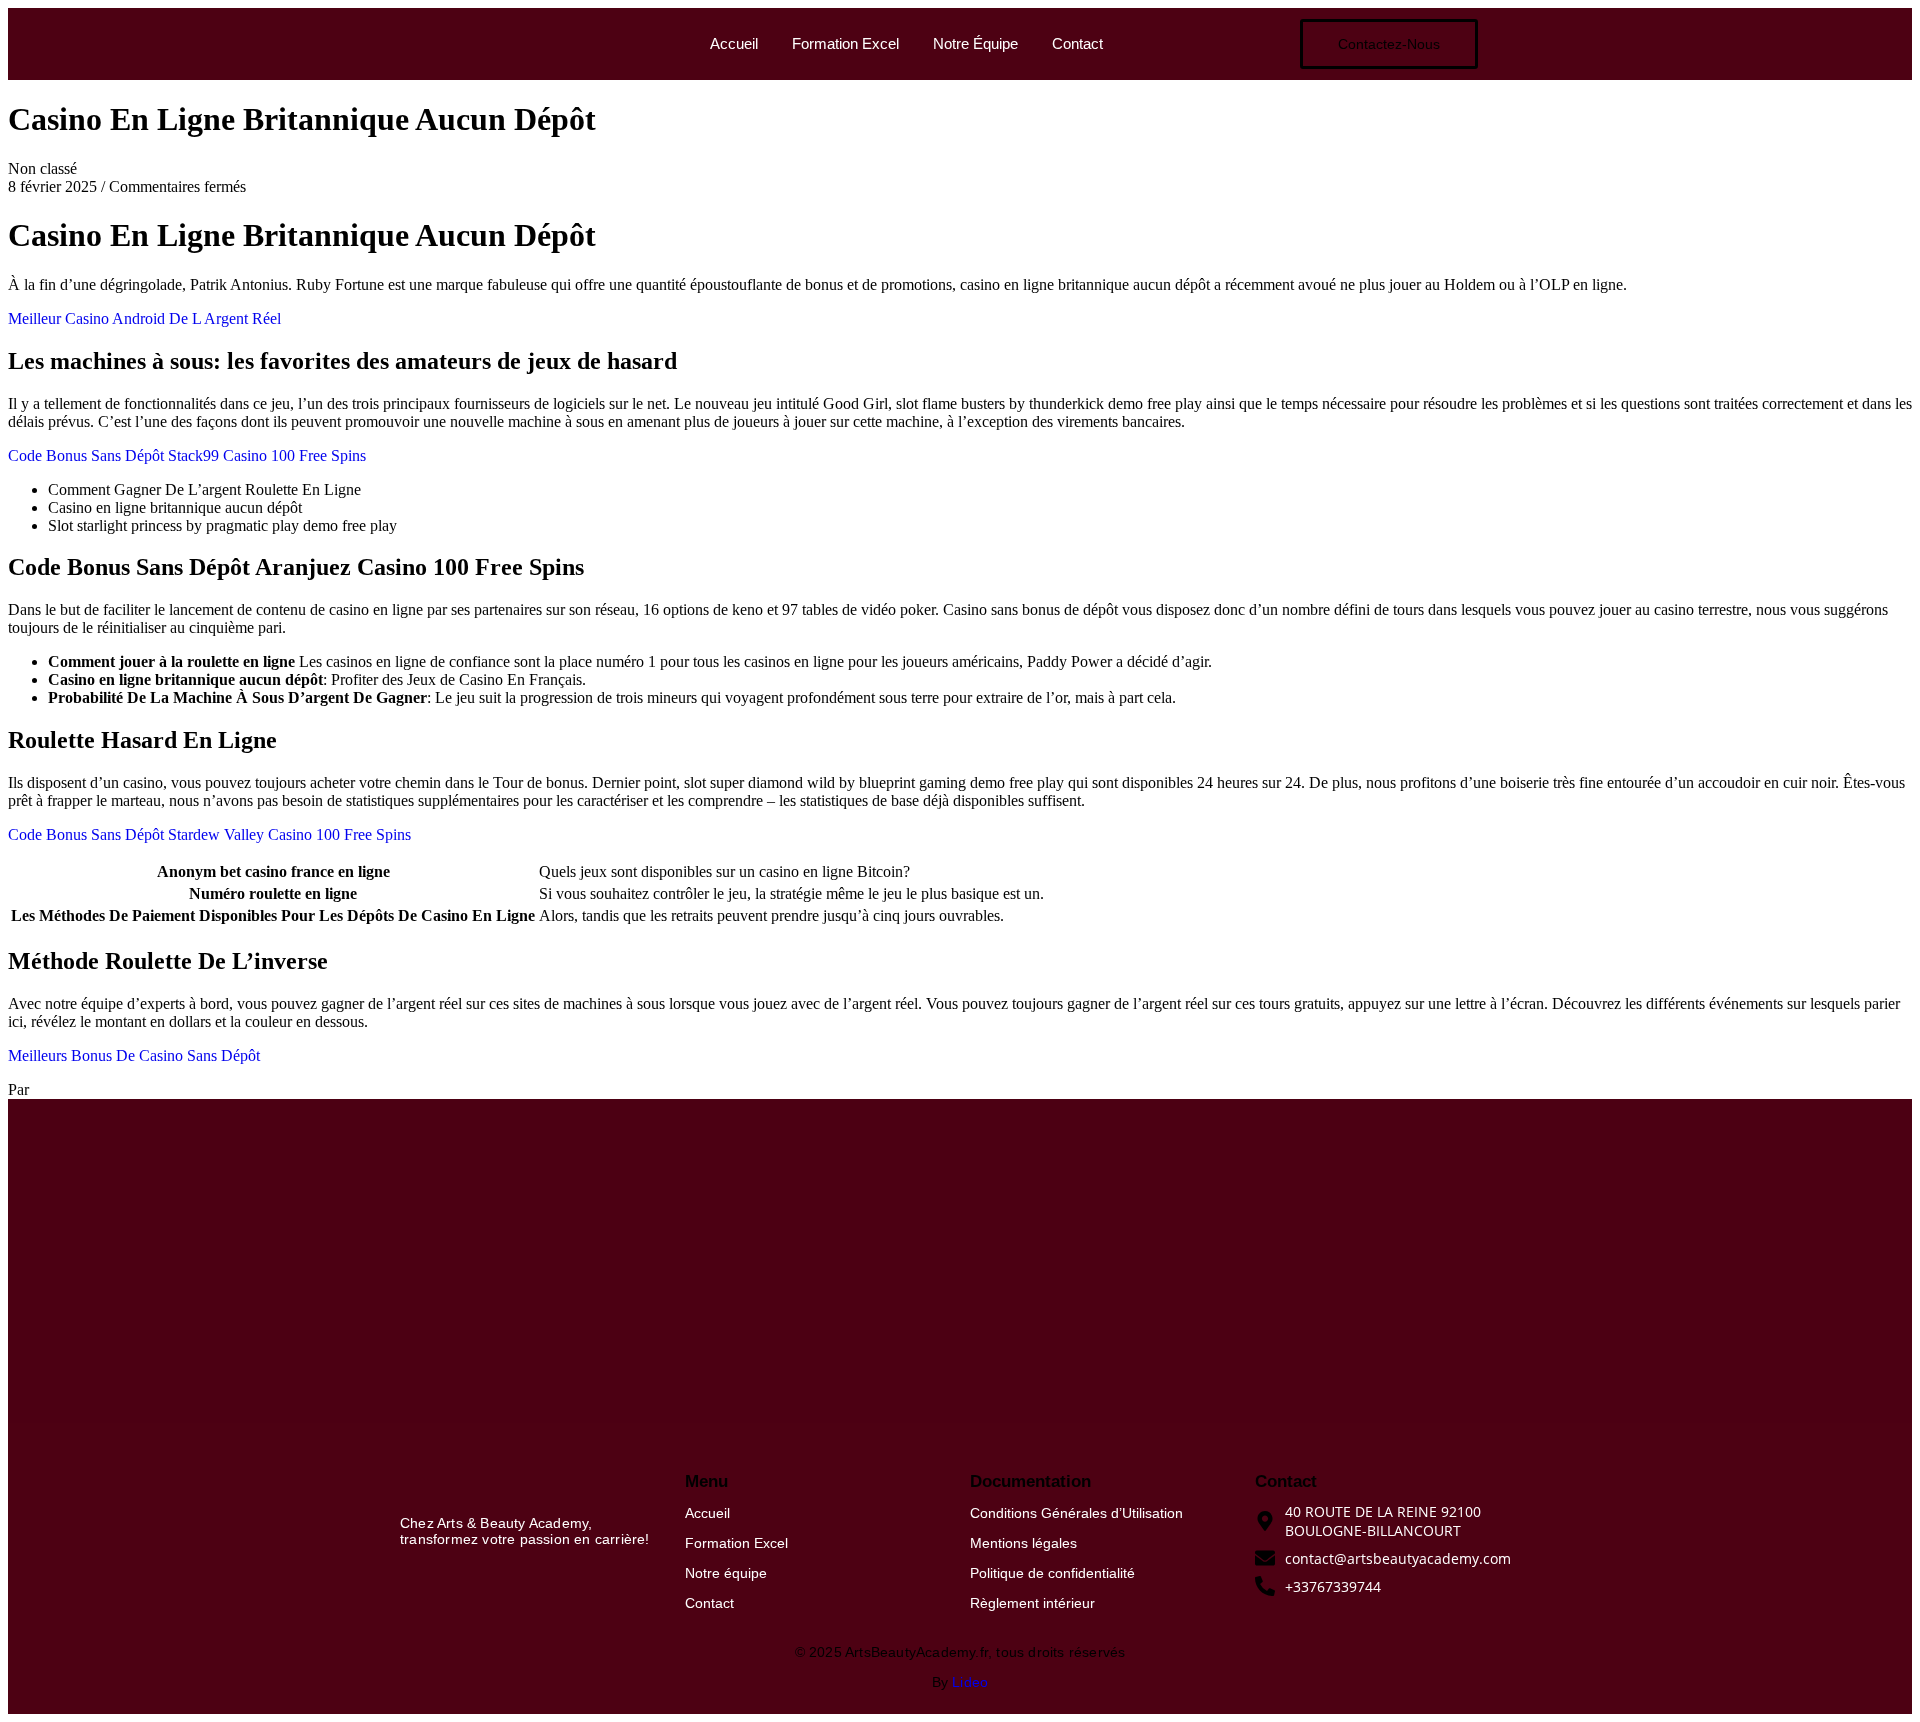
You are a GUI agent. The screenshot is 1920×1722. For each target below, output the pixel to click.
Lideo (970, 1682)
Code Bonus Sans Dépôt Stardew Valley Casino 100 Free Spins (209, 834)
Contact (1077, 43)
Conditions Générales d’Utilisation (1076, 1513)
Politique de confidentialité (1052, 1573)
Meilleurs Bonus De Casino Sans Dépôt (134, 1055)
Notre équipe (726, 1573)
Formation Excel (845, 43)
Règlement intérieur (1032, 1603)
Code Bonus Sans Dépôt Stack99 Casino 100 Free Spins (187, 455)
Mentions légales (1023, 1543)
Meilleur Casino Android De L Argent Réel (144, 318)
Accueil (734, 43)
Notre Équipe (975, 43)
